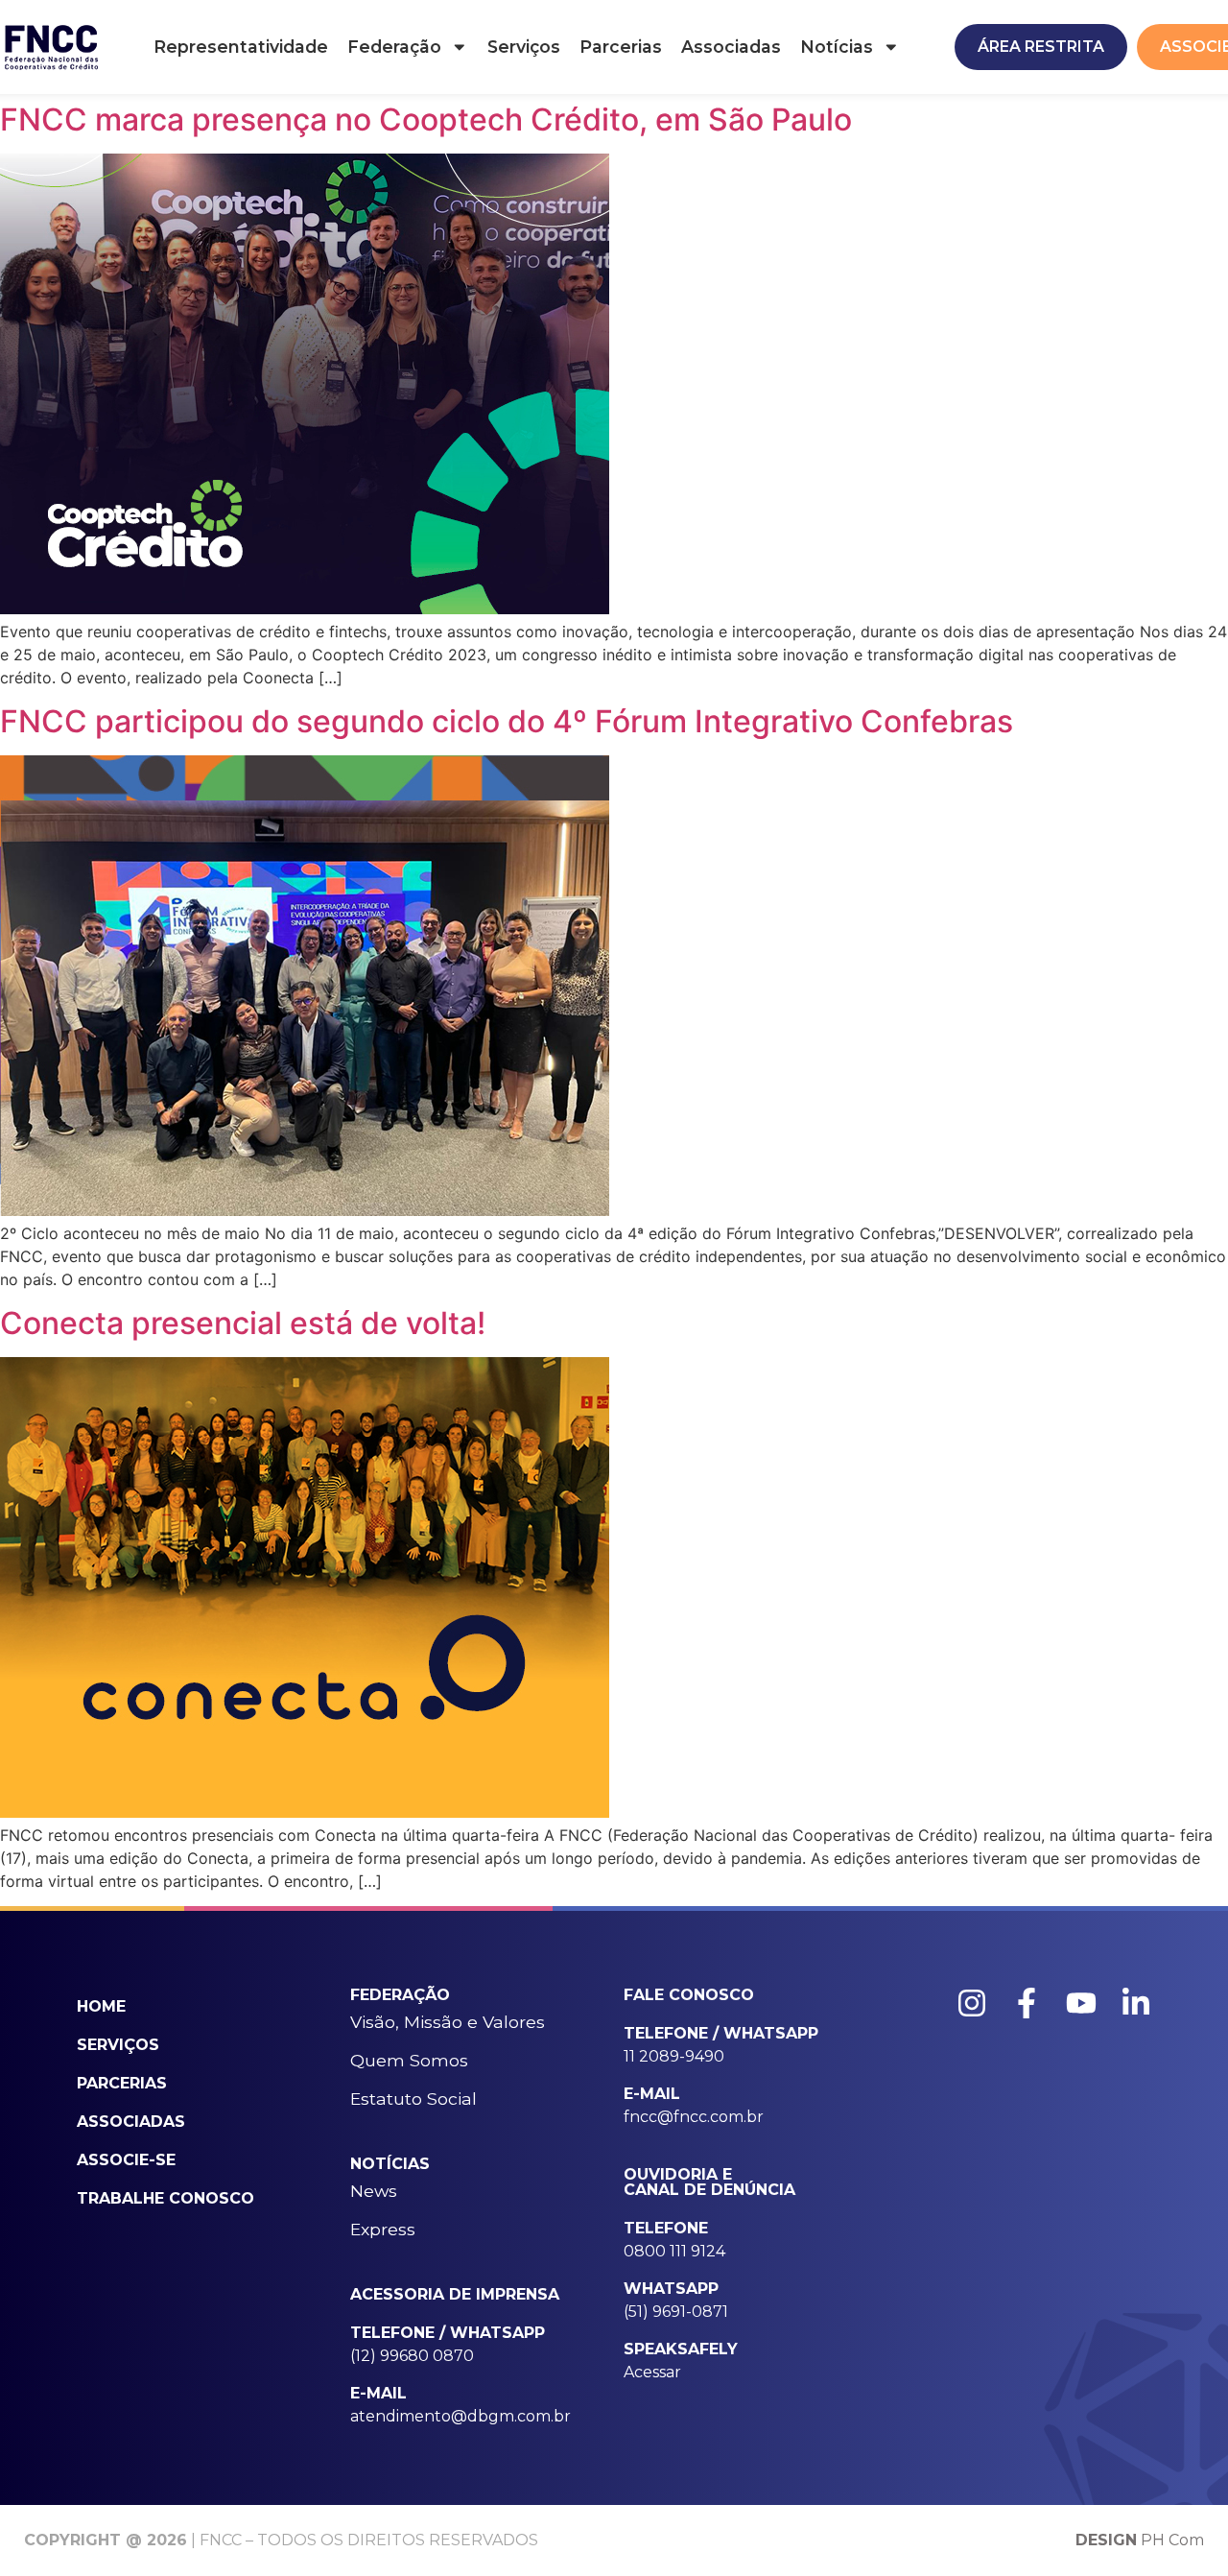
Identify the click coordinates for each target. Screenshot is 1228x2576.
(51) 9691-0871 (676, 2312)
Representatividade (241, 47)
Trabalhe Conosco (165, 2198)
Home (101, 2006)
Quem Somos (409, 2060)
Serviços (524, 47)
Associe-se (126, 2160)
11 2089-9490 (674, 2056)
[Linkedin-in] (1136, 2003)
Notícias (837, 47)
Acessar (652, 2372)
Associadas (731, 47)
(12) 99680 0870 (412, 2356)
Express (383, 2229)
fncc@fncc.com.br (694, 2117)
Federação (394, 47)
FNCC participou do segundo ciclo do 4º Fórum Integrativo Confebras (507, 721)
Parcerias (621, 47)
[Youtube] (1081, 2003)
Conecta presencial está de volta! (243, 1323)
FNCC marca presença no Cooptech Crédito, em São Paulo (426, 119)
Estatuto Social (413, 2099)
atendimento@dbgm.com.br (460, 2416)
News (374, 2191)
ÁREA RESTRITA (1041, 47)
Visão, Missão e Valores (448, 2022)
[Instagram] (972, 2003)
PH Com (1140, 2540)
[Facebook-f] (1027, 2003)
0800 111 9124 (674, 2251)
